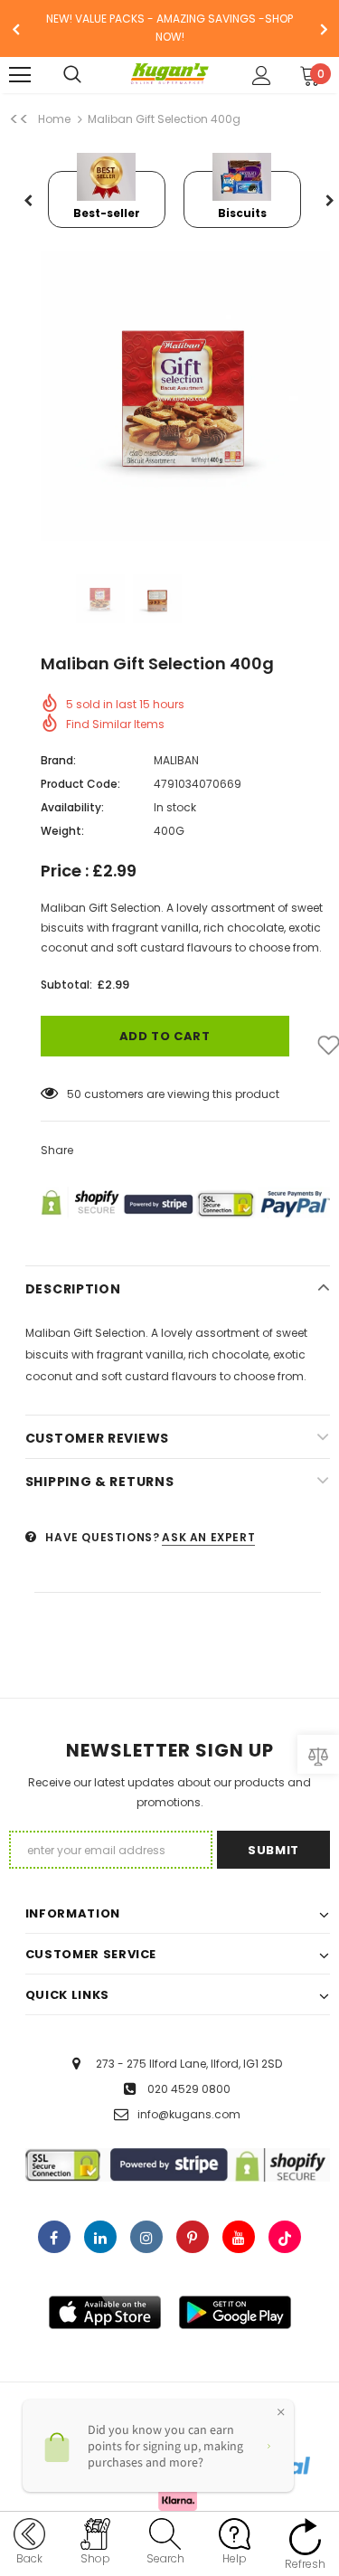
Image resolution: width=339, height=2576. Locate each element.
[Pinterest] (193, 2237)
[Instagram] (146, 2237)
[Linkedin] (100, 2237)
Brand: (58, 760)
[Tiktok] (285, 2237)
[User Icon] (262, 76)
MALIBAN (176, 760)
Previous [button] (29, 202)
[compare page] (318, 1754)
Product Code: (80, 784)
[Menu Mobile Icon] (20, 75)
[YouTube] (239, 2237)
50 (74, 1094)
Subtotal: (66, 985)
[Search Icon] (90, 75)
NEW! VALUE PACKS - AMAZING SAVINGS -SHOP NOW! (169, 28)
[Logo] (169, 74)
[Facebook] (54, 2237)
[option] (169, 28)
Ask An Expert (208, 1537)
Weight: (62, 831)
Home (54, 119)
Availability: (72, 807)
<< (19, 119)
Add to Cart (165, 1036)
